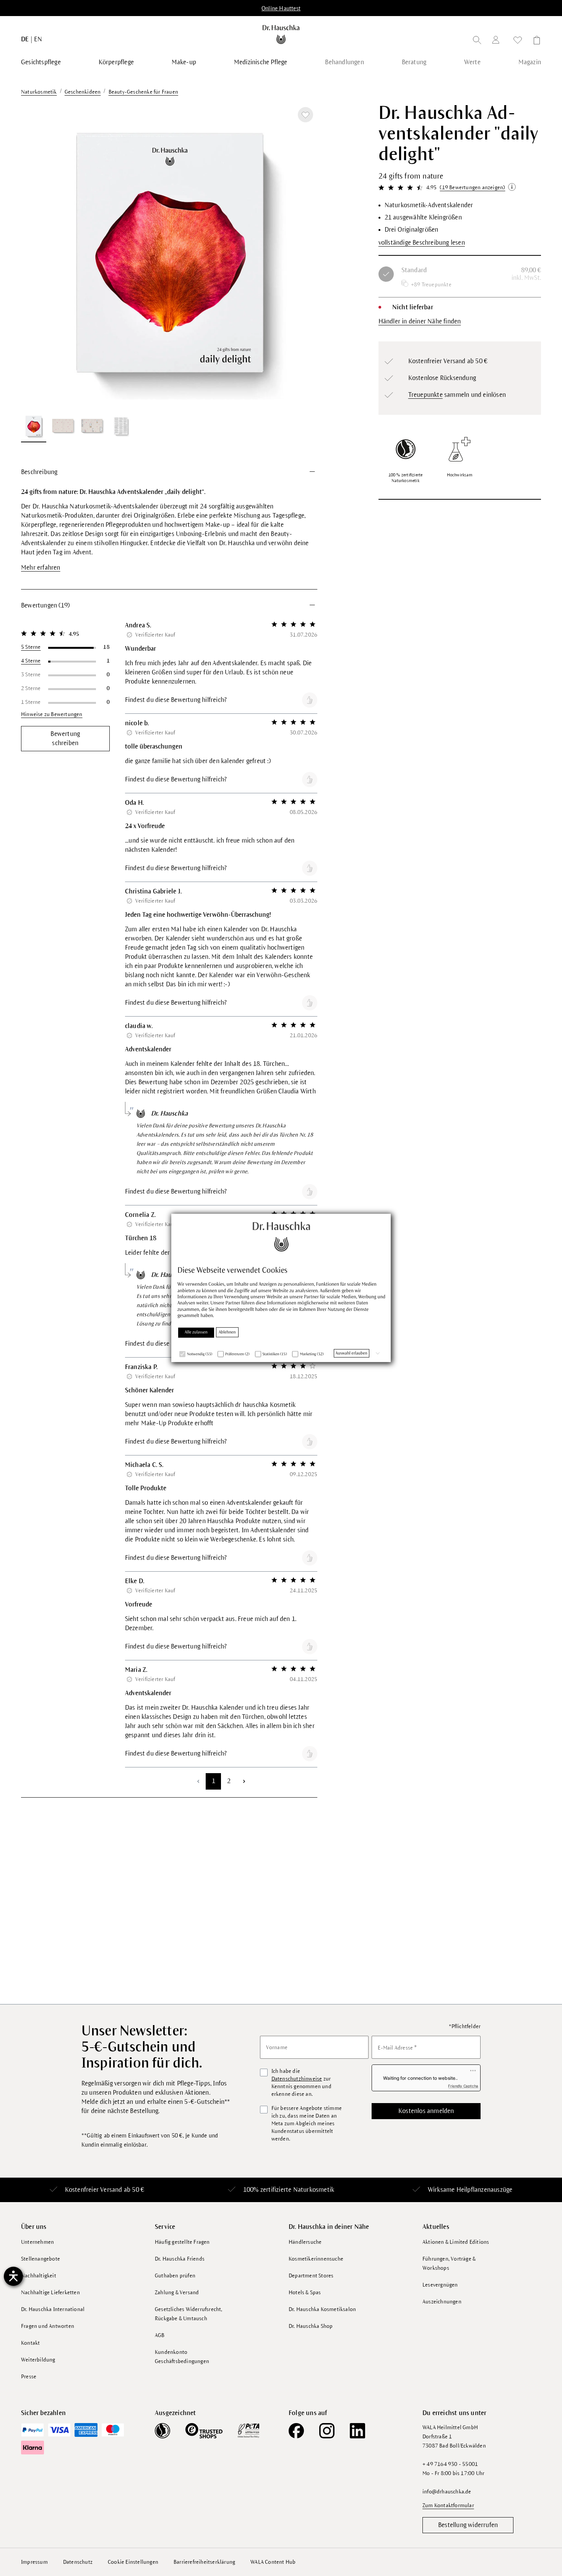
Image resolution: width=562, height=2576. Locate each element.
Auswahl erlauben (352, 1353)
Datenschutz (78, 2562)
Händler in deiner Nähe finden (420, 322)
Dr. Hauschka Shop (311, 2326)
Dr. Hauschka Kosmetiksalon (322, 2309)
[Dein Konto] (497, 41)
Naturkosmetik (314, 2190)
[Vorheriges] (36, 255)
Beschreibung (39, 472)
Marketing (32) (312, 1354)
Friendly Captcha (463, 2086)
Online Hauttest (281, 8)
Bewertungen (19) (45, 606)
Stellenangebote (41, 2259)
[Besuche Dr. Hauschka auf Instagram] (327, 2431)
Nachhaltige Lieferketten (50, 2293)
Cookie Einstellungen (133, 2562)
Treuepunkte (426, 395)
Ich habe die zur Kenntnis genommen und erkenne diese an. (301, 2083)
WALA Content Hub (273, 2562)
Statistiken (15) (275, 1354)
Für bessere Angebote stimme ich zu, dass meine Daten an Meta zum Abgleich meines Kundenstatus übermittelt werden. (307, 2124)
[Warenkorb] (534, 41)
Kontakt (30, 2343)
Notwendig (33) (200, 1354)
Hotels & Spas (305, 2293)
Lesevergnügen (440, 2285)
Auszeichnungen (442, 2302)
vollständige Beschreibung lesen (422, 243)
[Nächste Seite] (244, 1781)
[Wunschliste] (518, 41)
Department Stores (311, 2276)
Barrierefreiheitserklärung (204, 2562)
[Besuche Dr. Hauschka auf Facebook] (296, 2431)
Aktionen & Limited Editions (456, 2242)
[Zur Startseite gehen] (281, 34)
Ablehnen (227, 1332)
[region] (169, 273)
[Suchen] (477, 41)
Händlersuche (305, 2242)
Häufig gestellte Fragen (182, 2242)
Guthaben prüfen (175, 2276)
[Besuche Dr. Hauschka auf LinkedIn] (357, 2431)
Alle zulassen (196, 1332)
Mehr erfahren (41, 568)
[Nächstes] (302, 255)
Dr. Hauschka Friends (180, 2259)
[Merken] (305, 115)
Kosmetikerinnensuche (316, 2259)
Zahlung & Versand (177, 2293)
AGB (160, 2335)
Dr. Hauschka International (53, 2309)
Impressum (34, 2562)
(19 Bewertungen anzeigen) (472, 188)
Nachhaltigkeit (39, 2276)
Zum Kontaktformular (448, 2505)
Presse (29, 2377)
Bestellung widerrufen (468, 2525)
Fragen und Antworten (48, 2326)
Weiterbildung (38, 2360)
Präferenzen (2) (237, 1354)
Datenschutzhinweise (297, 2079)
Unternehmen (37, 2242)
